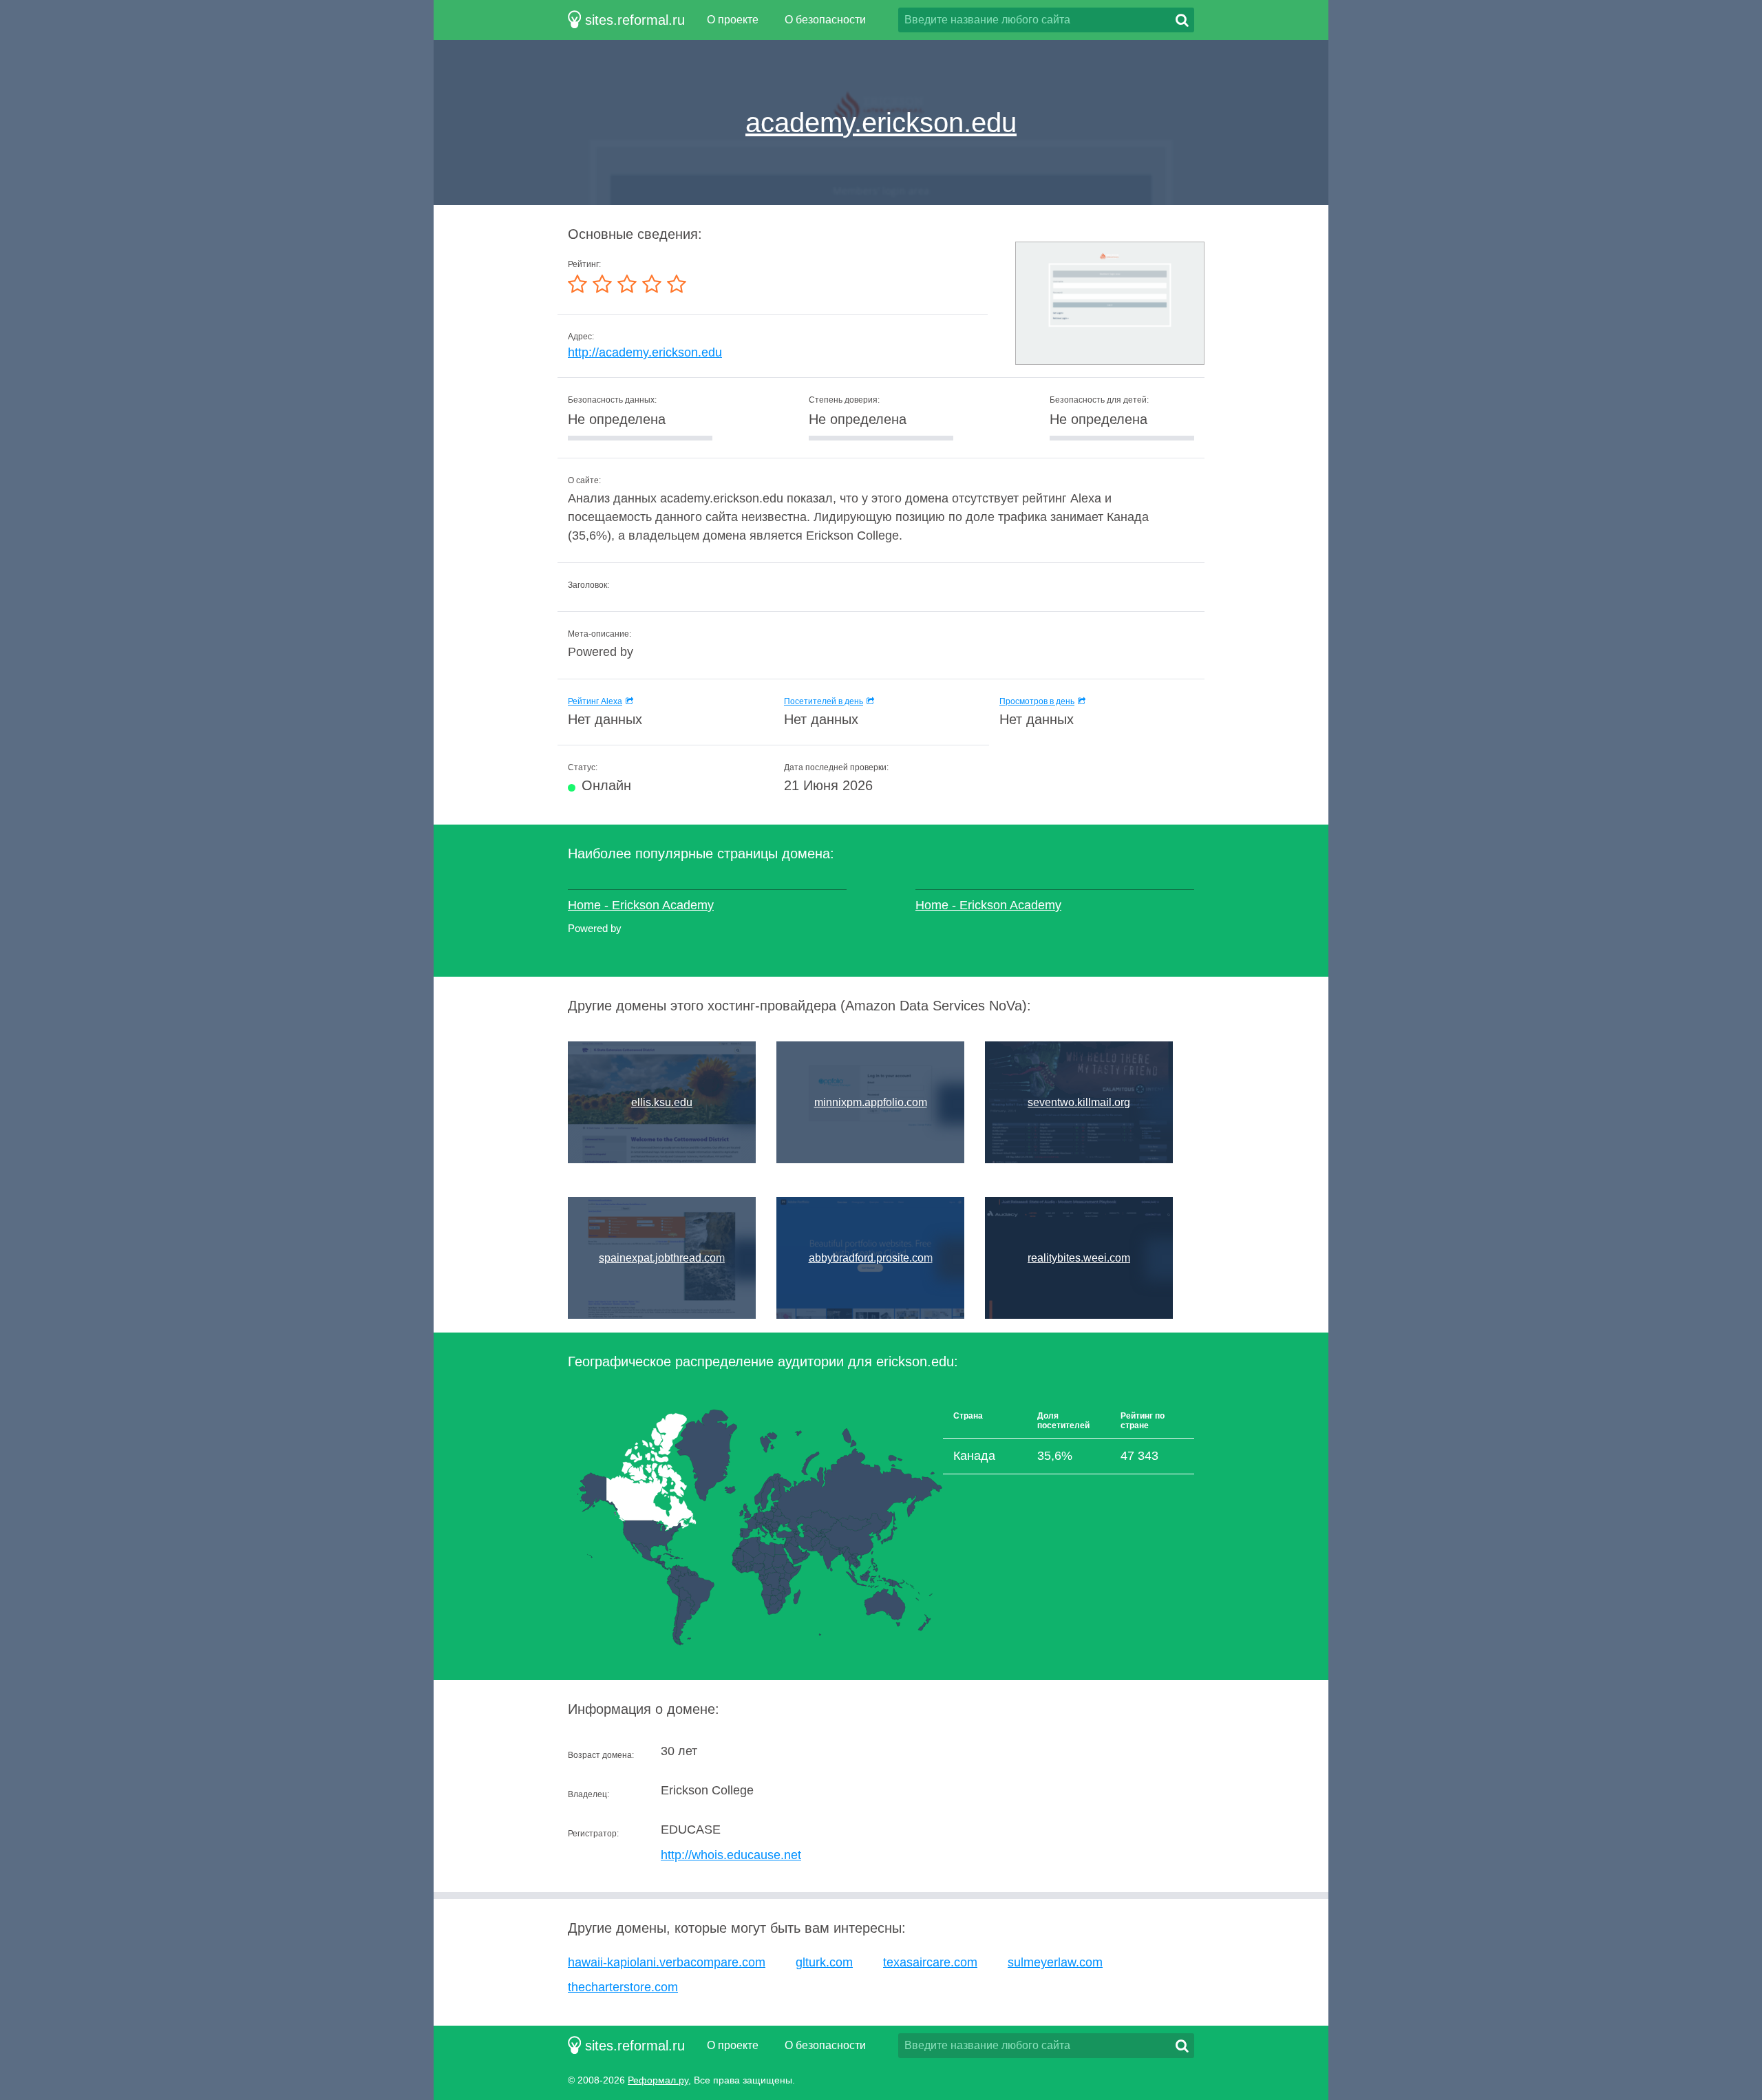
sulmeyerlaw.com (1055, 1962)
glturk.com (824, 1962)
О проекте (733, 20)
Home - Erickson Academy (641, 905)
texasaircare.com (930, 1962)
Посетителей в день (824, 701)
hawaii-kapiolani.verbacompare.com (667, 1962)
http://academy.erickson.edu (645, 352)
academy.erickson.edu (881, 123)
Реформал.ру (658, 2080)
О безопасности (825, 20)
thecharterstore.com (623, 1987)
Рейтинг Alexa (595, 701)
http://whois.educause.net (731, 1855)
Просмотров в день (1037, 701)
